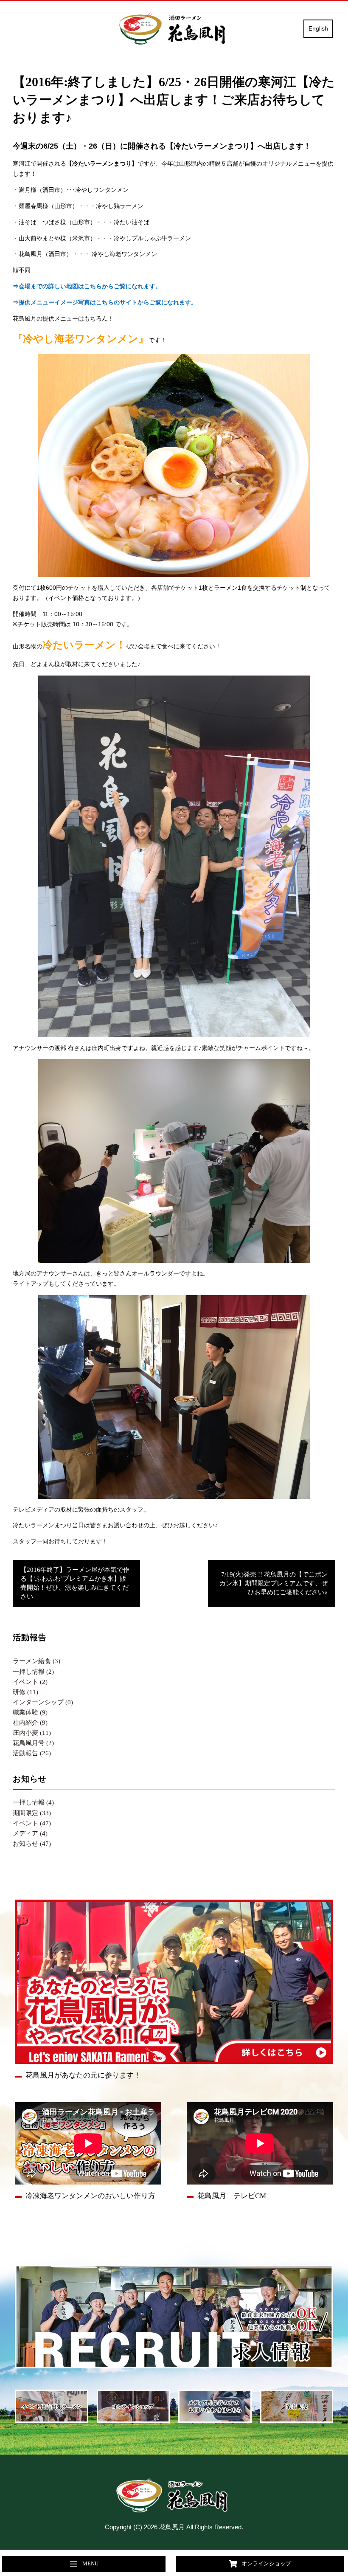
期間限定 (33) (32, 1813)
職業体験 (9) (30, 1712)
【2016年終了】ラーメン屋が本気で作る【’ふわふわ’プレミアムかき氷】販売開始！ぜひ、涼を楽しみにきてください (75, 1583)
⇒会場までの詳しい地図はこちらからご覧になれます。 (87, 286)
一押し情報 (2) (33, 1672)
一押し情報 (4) (33, 1802)
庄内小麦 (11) (32, 1733)
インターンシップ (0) (43, 1702)
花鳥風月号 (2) (33, 1743)
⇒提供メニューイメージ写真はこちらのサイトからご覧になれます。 (105, 303)
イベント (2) (30, 1682)
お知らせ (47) (32, 1844)
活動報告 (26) (32, 1753)
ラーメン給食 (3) (36, 1661)
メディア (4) (30, 1833)
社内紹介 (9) (30, 1723)
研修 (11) (25, 1692)
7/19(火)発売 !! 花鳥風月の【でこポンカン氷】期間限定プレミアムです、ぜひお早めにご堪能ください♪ (274, 1583)
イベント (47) (32, 1823)
